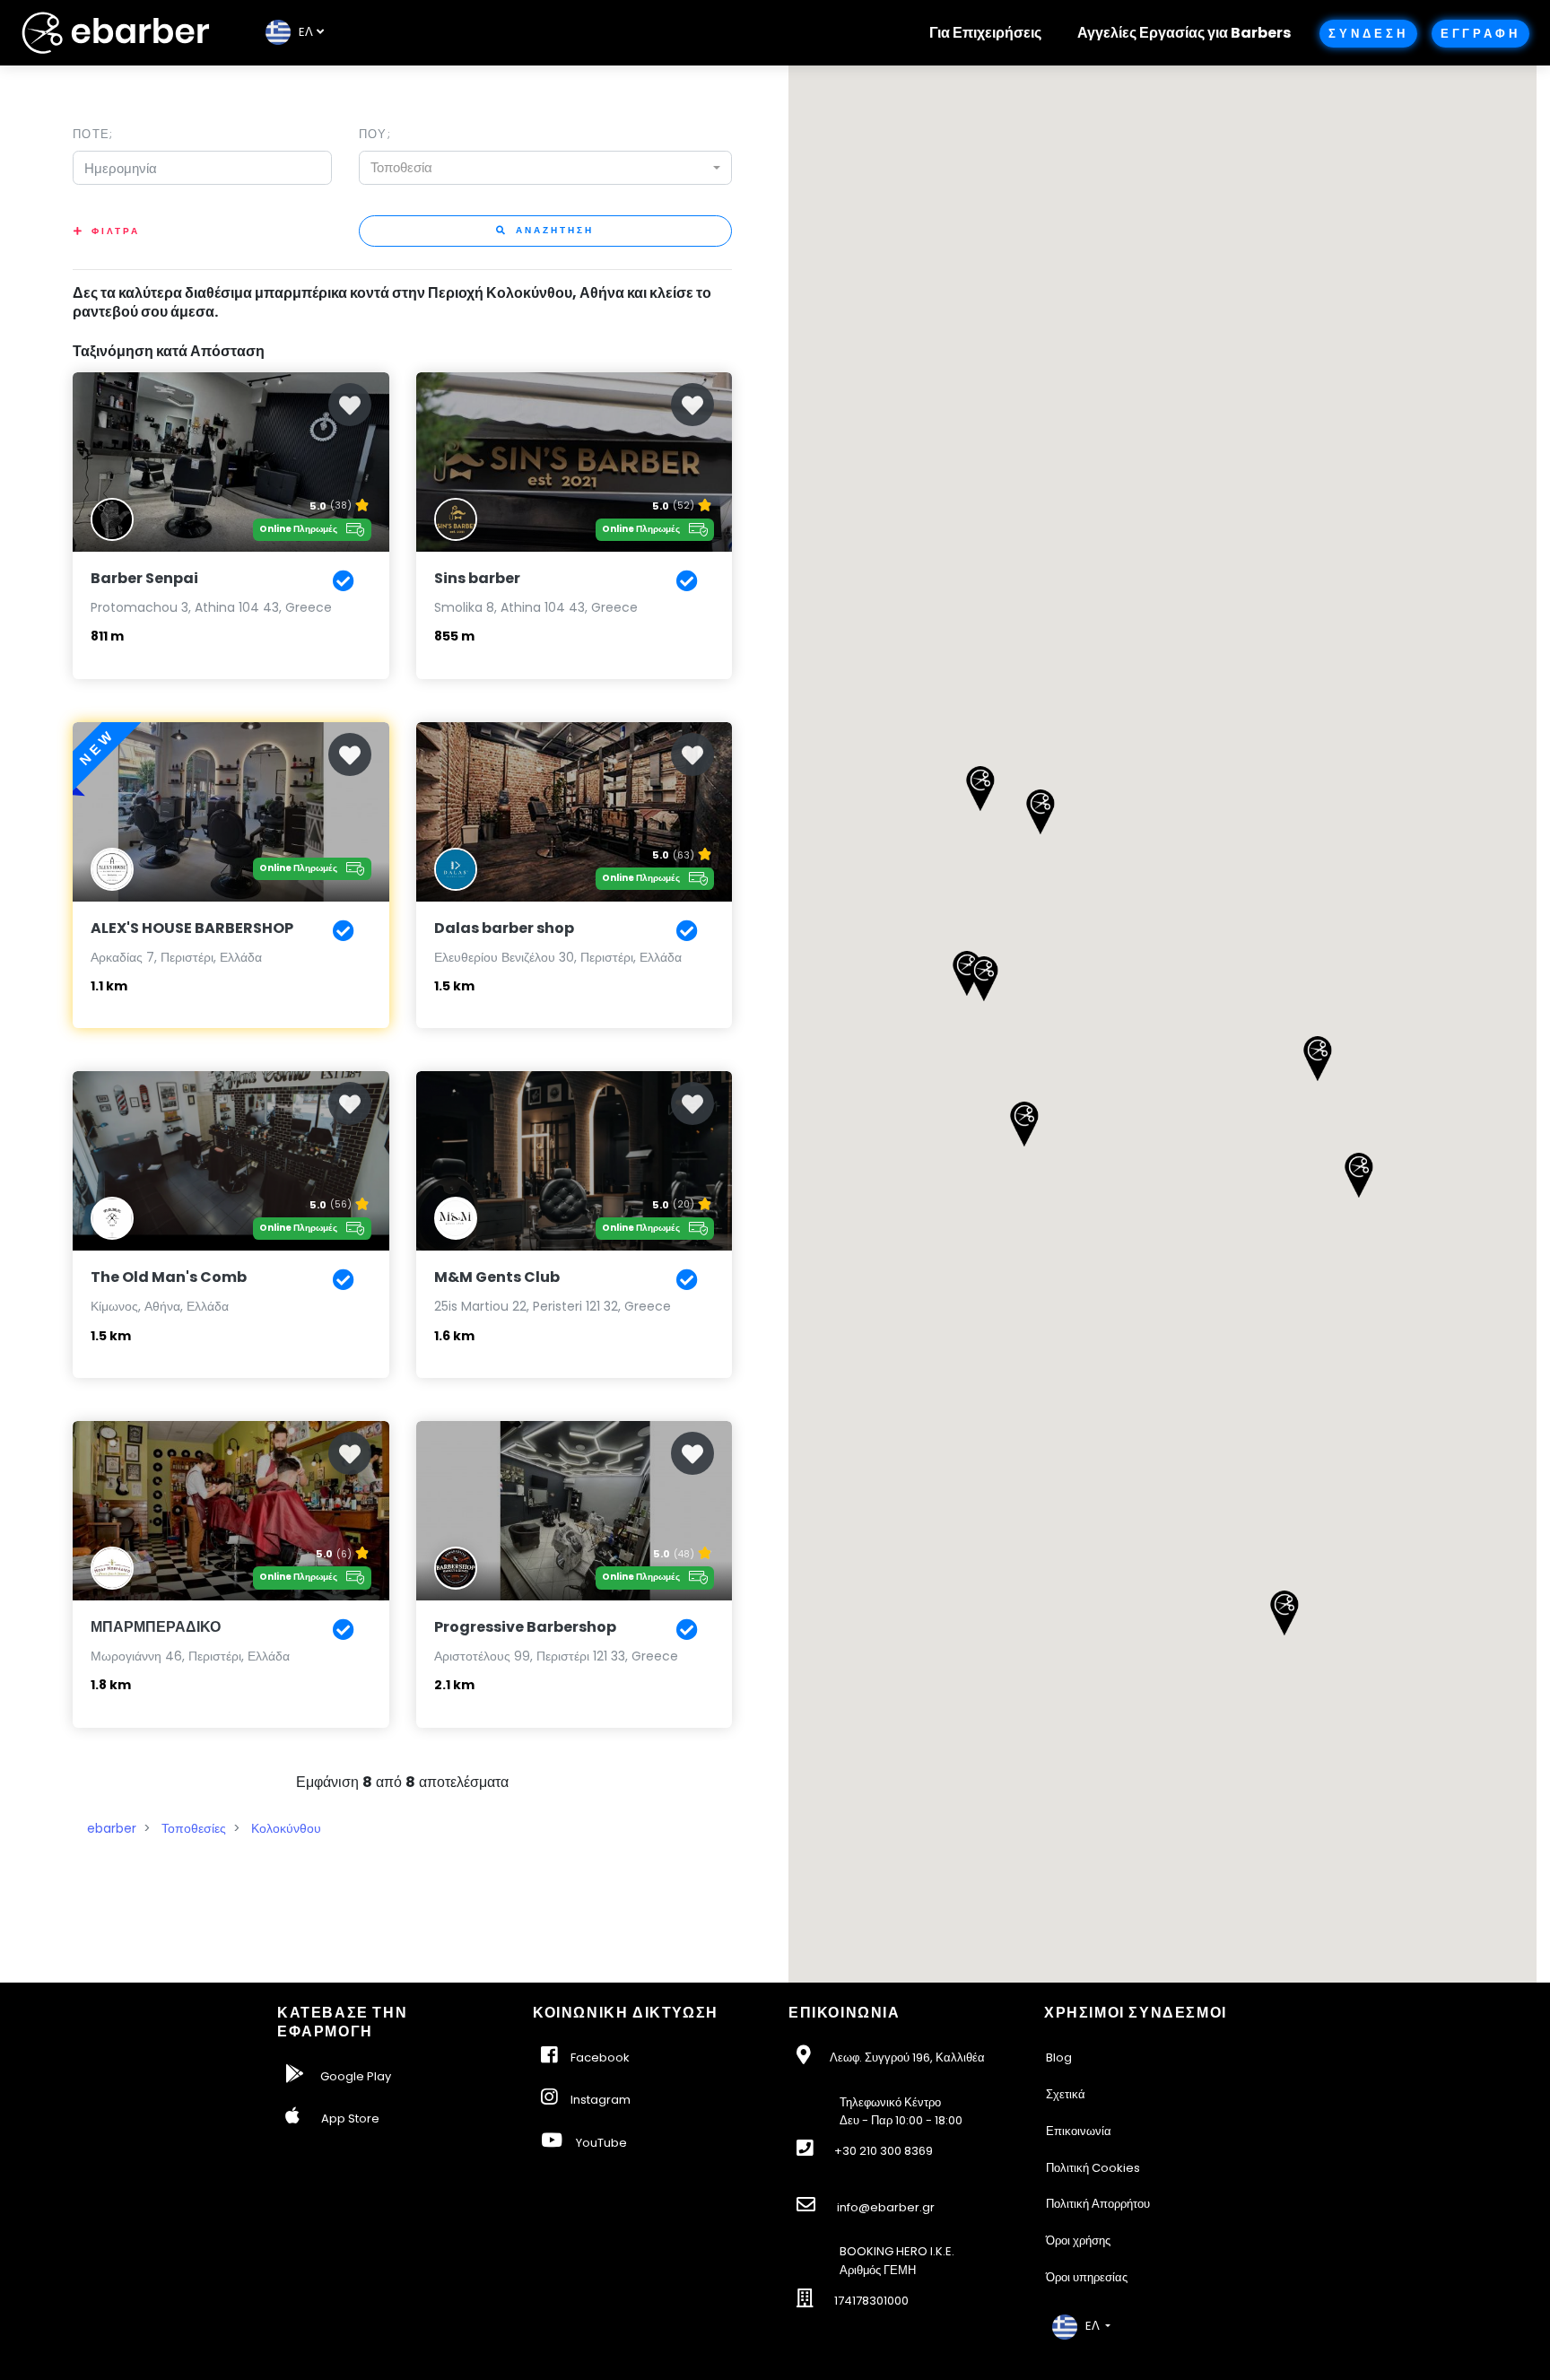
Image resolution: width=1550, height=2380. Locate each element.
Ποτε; (93, 134)
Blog (1059, 2057)
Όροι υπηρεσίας (1087, 2277)
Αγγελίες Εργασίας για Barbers (1184, 33)
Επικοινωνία (1079, 2131)
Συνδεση (1368, 34)
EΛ (302, 32)
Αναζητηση (553, 230)
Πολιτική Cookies (1093, 2168)
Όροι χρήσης (1078, 2241)
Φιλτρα (116, 231)
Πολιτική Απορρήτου (1098, 2204)
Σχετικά (1066, 2094)
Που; (375, 134)
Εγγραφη (1480, 34)
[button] (1358, 1175)
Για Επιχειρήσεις (985, 33)
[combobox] (545, 168)
